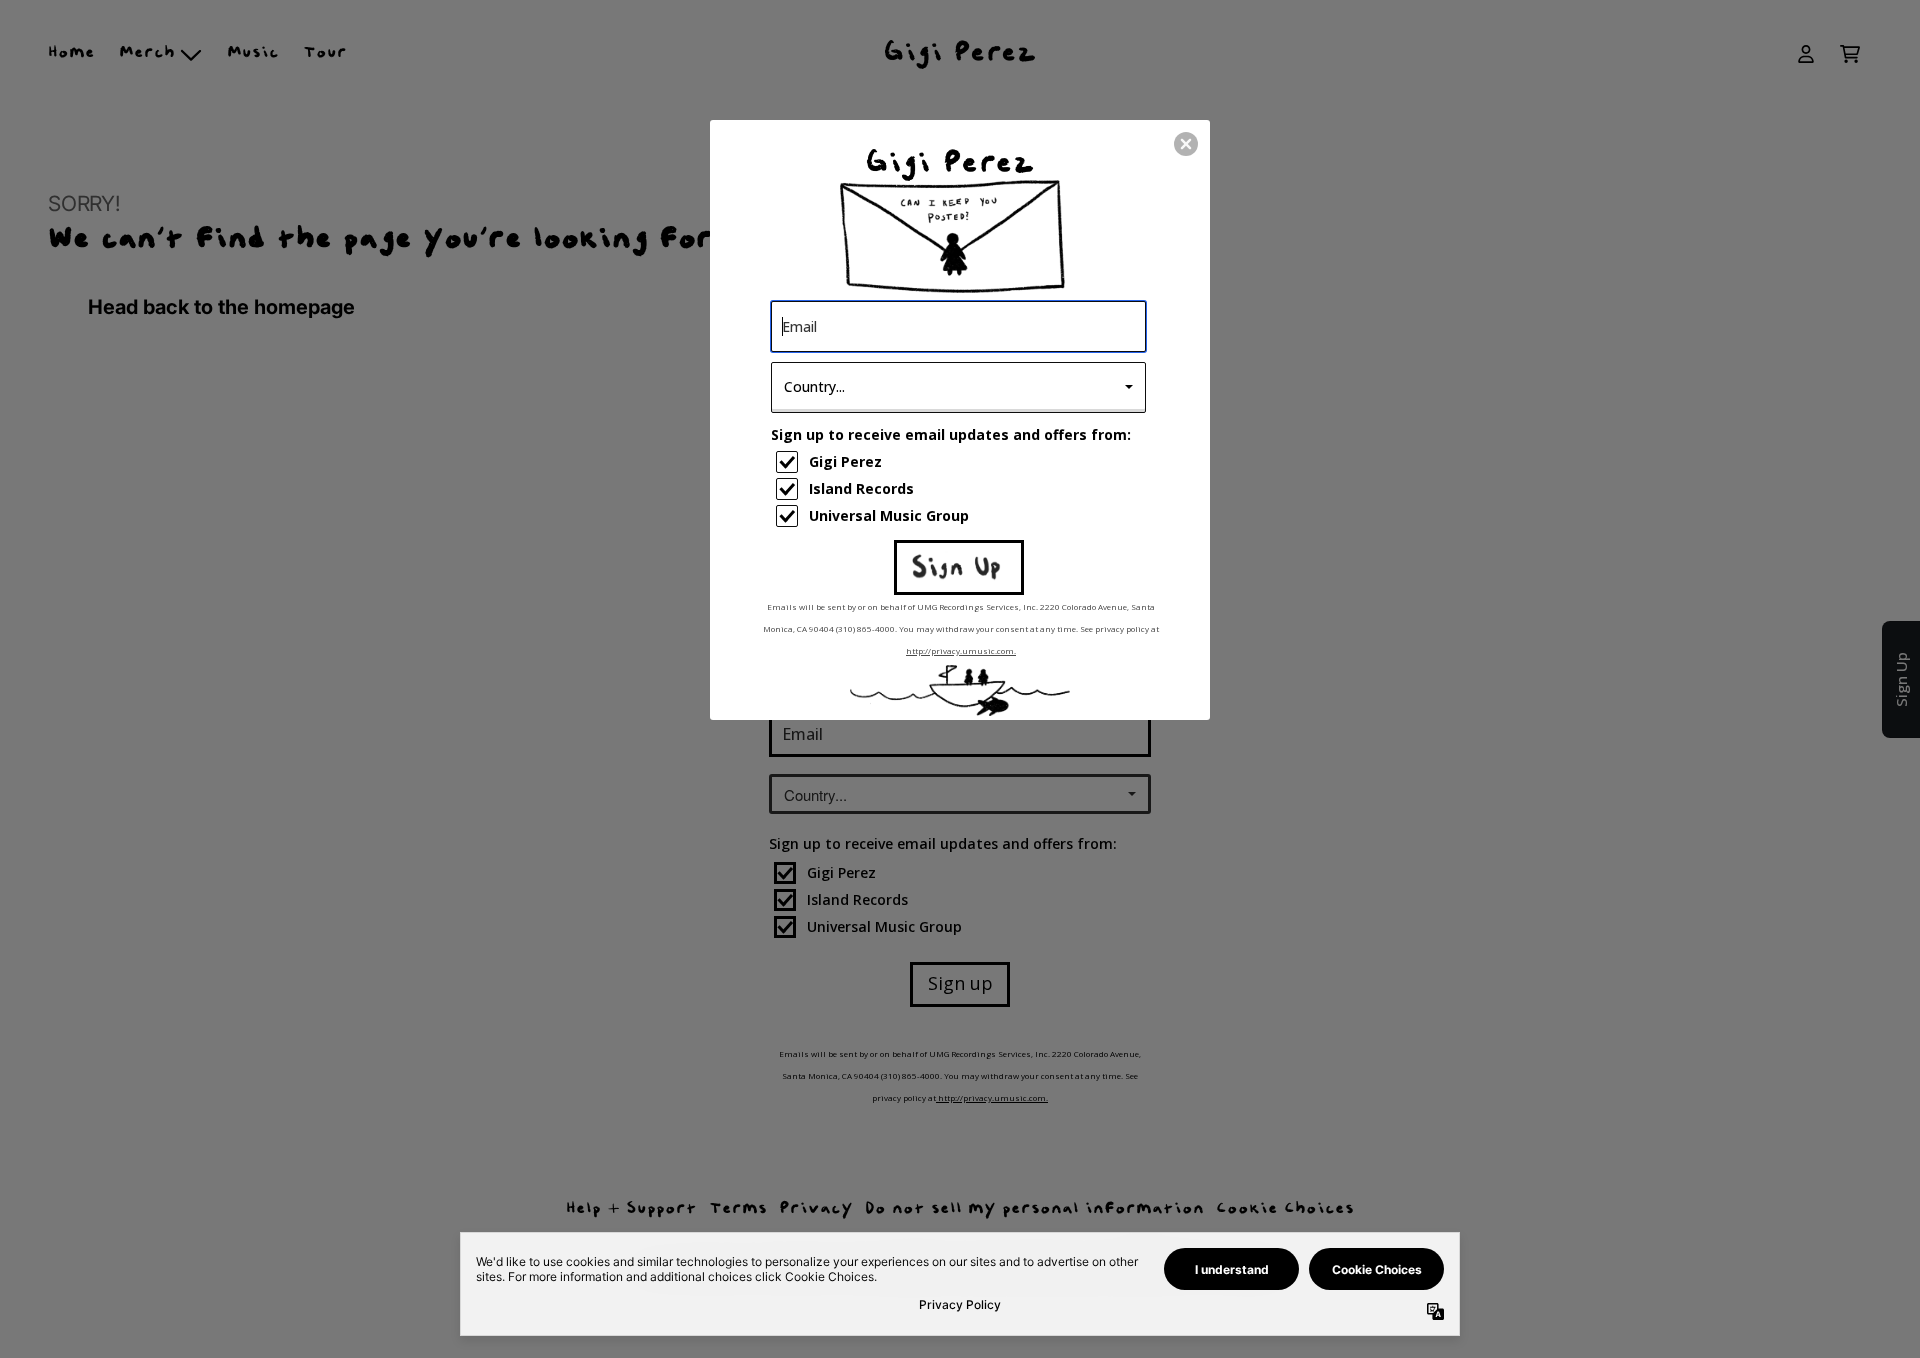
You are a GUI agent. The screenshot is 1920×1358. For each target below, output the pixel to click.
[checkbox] (961, 462)
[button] (1186, 144)
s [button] (959, 566)
